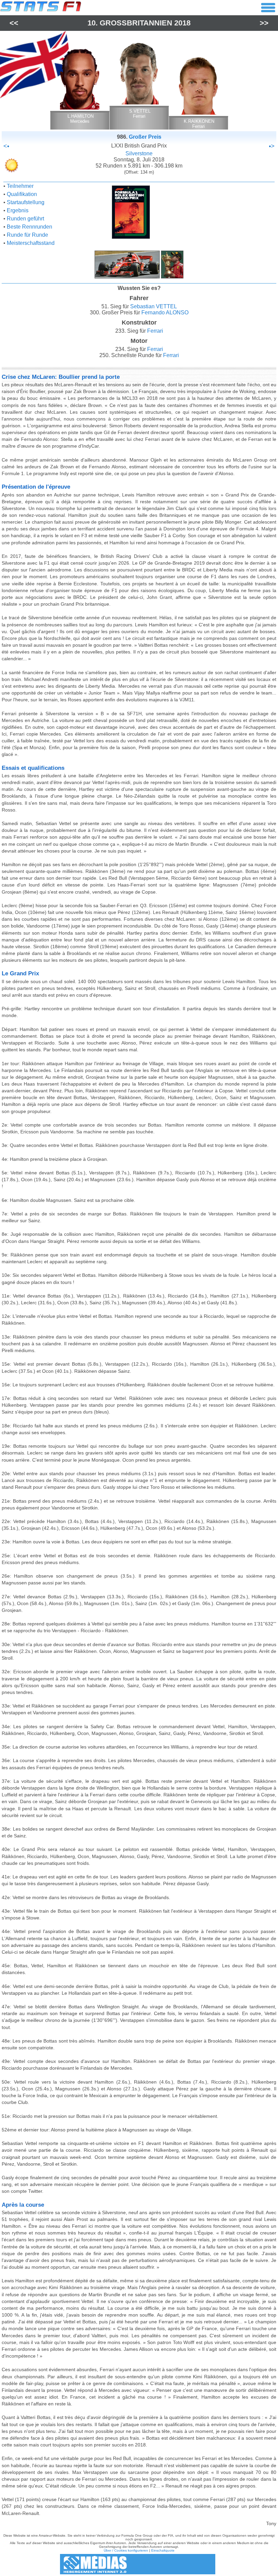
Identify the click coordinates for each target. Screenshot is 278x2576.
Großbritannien (136, 23)
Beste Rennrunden (29, 227)
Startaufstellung (26, 202)
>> (264, 23)
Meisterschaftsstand (31, 243)
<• (6, 146)
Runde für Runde (27, 235)
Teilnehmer (20, 186)
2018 (182, 23)
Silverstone (139, 153)
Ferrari (155, 331)
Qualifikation (22, 194)
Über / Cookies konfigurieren (126, 2550)
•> (272, 146)
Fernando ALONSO (165, 313)
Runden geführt (25, 219)
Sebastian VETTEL (154, 306)
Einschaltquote (163, 2550)
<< (14, 23)
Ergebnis (18, 210)
